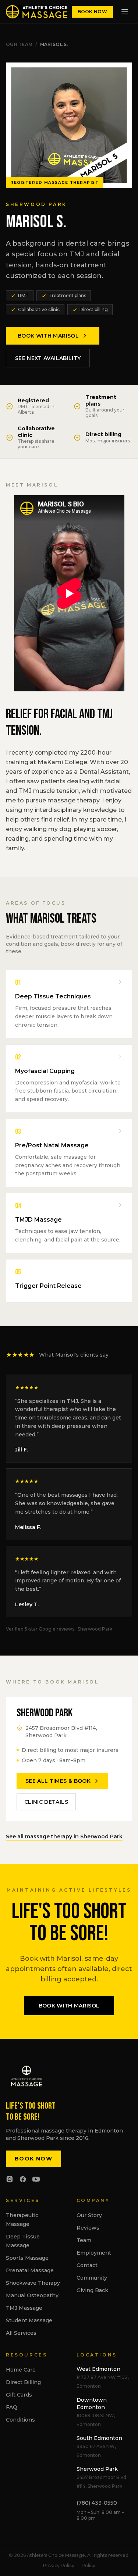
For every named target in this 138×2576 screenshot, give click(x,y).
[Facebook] (23, 2179)
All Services (21, 2333)
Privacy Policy (59, 2566)
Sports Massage (27, 2258)
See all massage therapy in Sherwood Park (64, 1836)
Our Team (19, 44)
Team (84, 2240)
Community (92, 2278)
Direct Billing (23, 2382)
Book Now (92, 12)
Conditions (20, 2420)
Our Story (89, 2215)
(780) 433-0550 (97, 2503)
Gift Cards (19, 2395)
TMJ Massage (24, 2308)
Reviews (88, 2228)
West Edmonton (98, 2369)
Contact (87, 2265)
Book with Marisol (48, 336)
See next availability (48, 358)
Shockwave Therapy (33, 2283)
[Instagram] (10, 2179)
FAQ (12, 2407)
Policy (89, 2566)
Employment (94, 2253)
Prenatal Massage (30, 2270)
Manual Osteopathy (32, 2295)
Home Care (21, 2370)
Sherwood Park (97, 2469)
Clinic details (46, 1802)
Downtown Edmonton (92, 2404)
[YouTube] (36, 2179)
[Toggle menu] (125, 12)
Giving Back (92, 2290)
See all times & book (58, 1781)
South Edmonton (99, 2438)
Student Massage (29, 2320)
